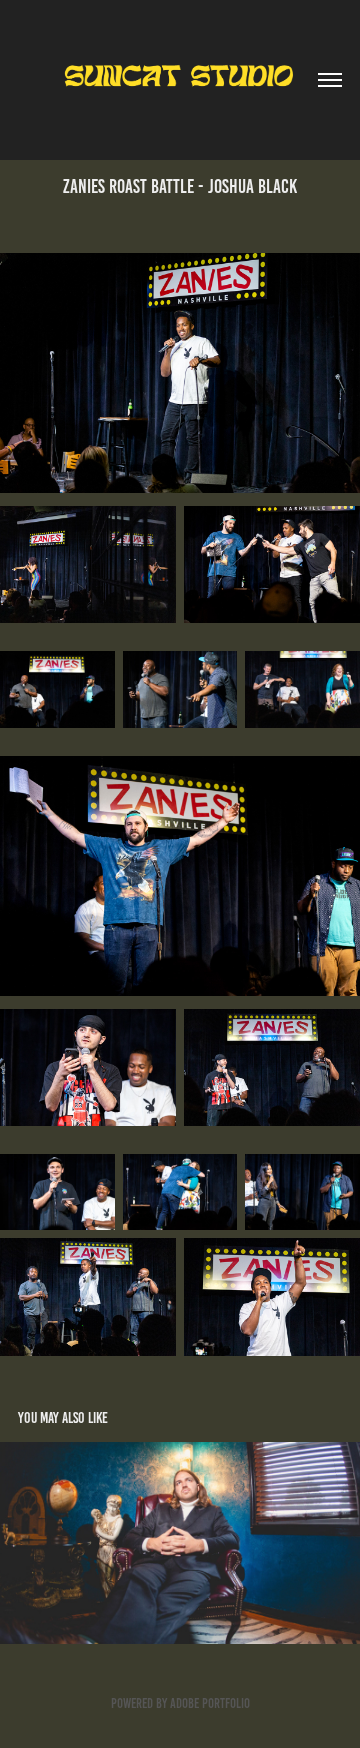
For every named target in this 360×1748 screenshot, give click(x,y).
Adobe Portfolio (210, 1703)
